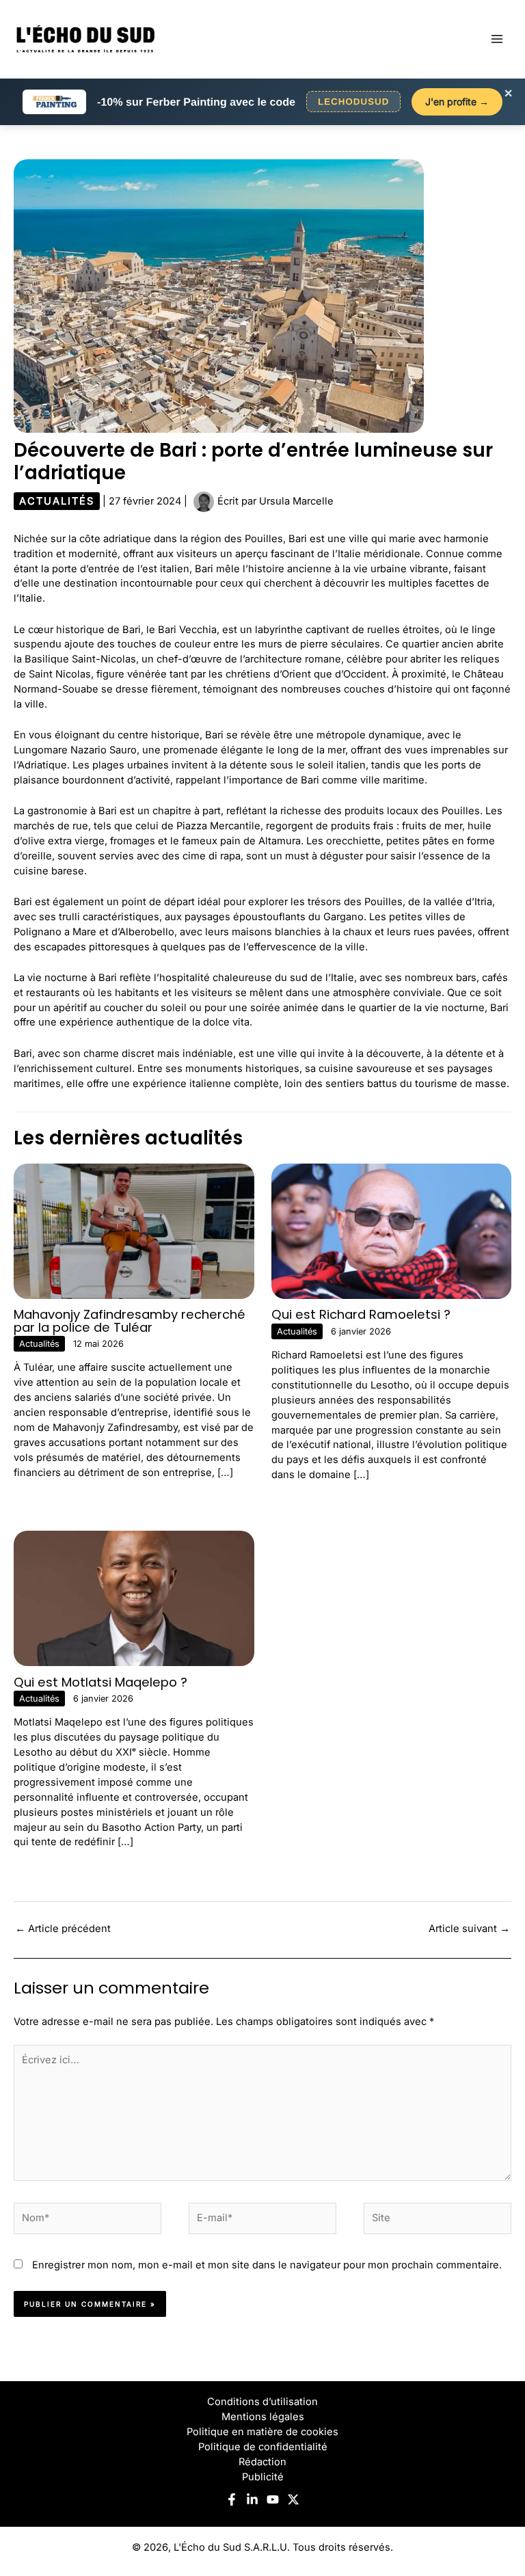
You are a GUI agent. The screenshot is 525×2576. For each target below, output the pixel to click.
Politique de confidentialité (263, 2447)
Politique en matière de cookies (262, 2432)
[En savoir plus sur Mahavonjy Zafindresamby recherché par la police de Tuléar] (134, 1231)
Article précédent (63, 1929)
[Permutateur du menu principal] (497, 39)
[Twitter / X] (293, 2499)
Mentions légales (263, 2417)
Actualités (57, 501)
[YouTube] (273, 2499)
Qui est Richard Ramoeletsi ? (361, 1314)
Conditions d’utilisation (262, 2402)
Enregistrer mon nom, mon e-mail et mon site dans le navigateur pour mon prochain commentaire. (267, 2265)
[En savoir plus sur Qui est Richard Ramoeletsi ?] (392, 1231)
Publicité (263, 2477)
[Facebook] (232, 2499)
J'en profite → (457, 102)
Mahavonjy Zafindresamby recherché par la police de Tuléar (130, 1320)
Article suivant (469, 1929)
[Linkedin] (252, 2499)
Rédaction (262, 2462)
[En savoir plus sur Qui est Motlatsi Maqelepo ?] (134, 1598)
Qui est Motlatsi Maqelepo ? (100, 1682)
